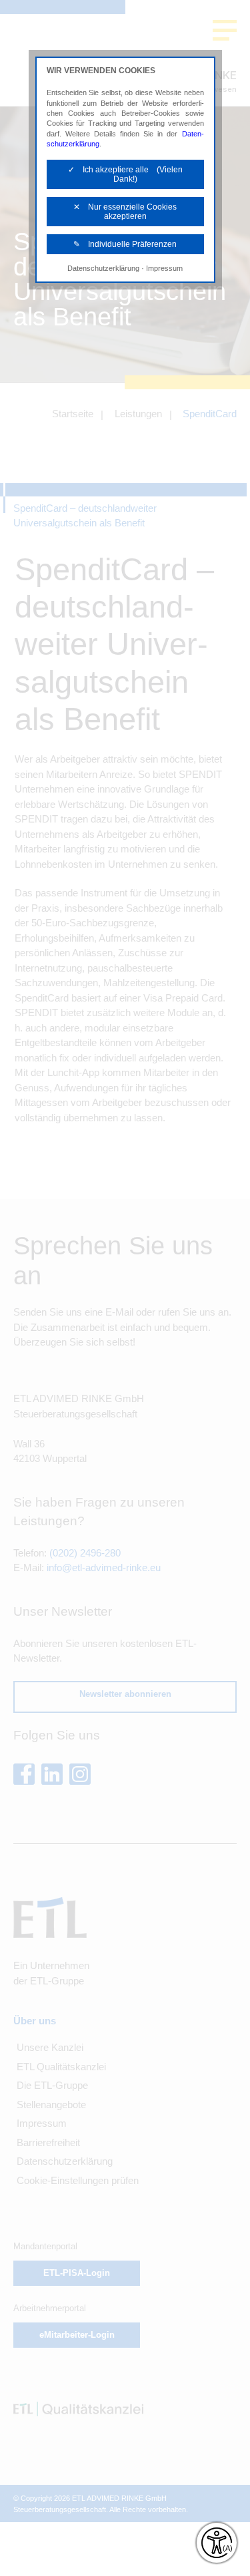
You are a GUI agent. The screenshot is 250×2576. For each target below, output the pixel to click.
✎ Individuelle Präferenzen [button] (125, 244)
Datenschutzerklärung (103, 268)
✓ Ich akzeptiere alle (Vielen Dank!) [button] (125, 174)
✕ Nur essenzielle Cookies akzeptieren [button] (125, 212)
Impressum (164, 268)
